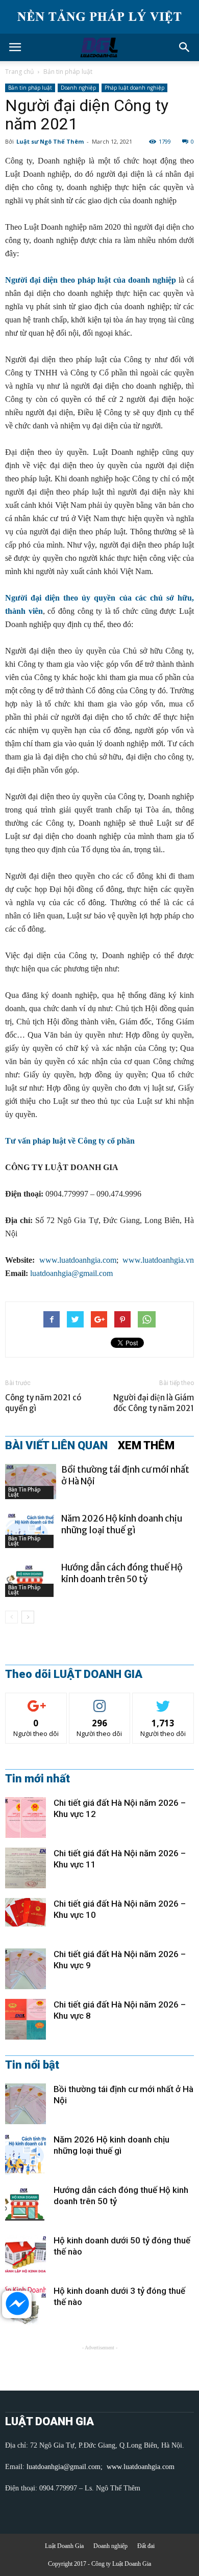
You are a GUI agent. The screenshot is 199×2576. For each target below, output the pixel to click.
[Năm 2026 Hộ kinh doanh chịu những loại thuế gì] (31, 1530)
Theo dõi (36, 1701)
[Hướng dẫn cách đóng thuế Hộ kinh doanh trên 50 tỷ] (31, 1579)
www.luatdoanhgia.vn (158, 1260)
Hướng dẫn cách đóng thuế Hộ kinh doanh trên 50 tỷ (122, 1573)
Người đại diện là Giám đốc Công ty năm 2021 (154, 1403)
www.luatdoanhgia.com (78, 1260)
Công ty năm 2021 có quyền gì (43, 1403)
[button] (185, 47)
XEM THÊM (146, 1446)
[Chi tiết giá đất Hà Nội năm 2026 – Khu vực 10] (26, 1912)
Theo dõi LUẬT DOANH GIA (74, 1674)
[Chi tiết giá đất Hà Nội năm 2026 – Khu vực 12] (26, 1818)
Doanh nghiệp (78, 88)
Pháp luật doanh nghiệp (134, 88)
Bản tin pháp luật (68, 72)
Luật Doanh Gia (64, 2546)
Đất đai (146, 2546)
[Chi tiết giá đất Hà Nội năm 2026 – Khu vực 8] (26, 2019)
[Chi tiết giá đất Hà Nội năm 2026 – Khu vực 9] (26, 1969)
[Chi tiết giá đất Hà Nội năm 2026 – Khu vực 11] (26, 1868)
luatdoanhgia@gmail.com (71, 1273)
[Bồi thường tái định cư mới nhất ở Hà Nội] (31, 1482)
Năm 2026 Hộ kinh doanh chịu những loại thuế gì (122, 1524)
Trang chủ (19, 72)
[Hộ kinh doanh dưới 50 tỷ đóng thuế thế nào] (26, 2255)
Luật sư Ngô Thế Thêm (50, 141)
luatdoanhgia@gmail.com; (66, 2467)
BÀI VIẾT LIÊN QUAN (56, 1446)
